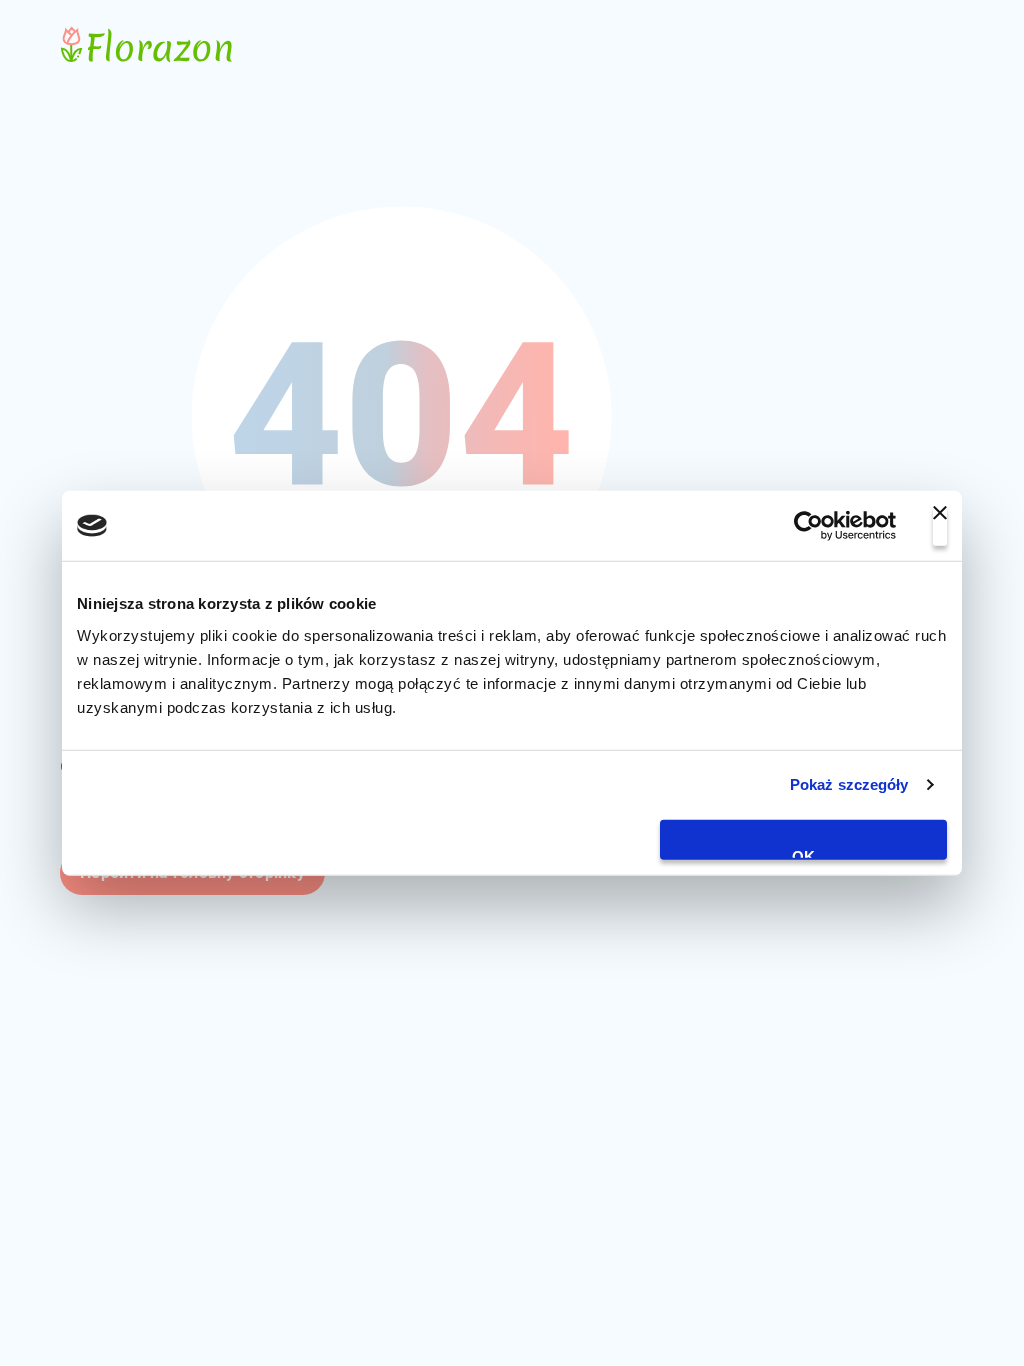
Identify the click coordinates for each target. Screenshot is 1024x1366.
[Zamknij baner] (940, 526)
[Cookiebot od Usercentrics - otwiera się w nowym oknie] (808, 526)
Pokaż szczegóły (849, 784)
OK (803, 853)
